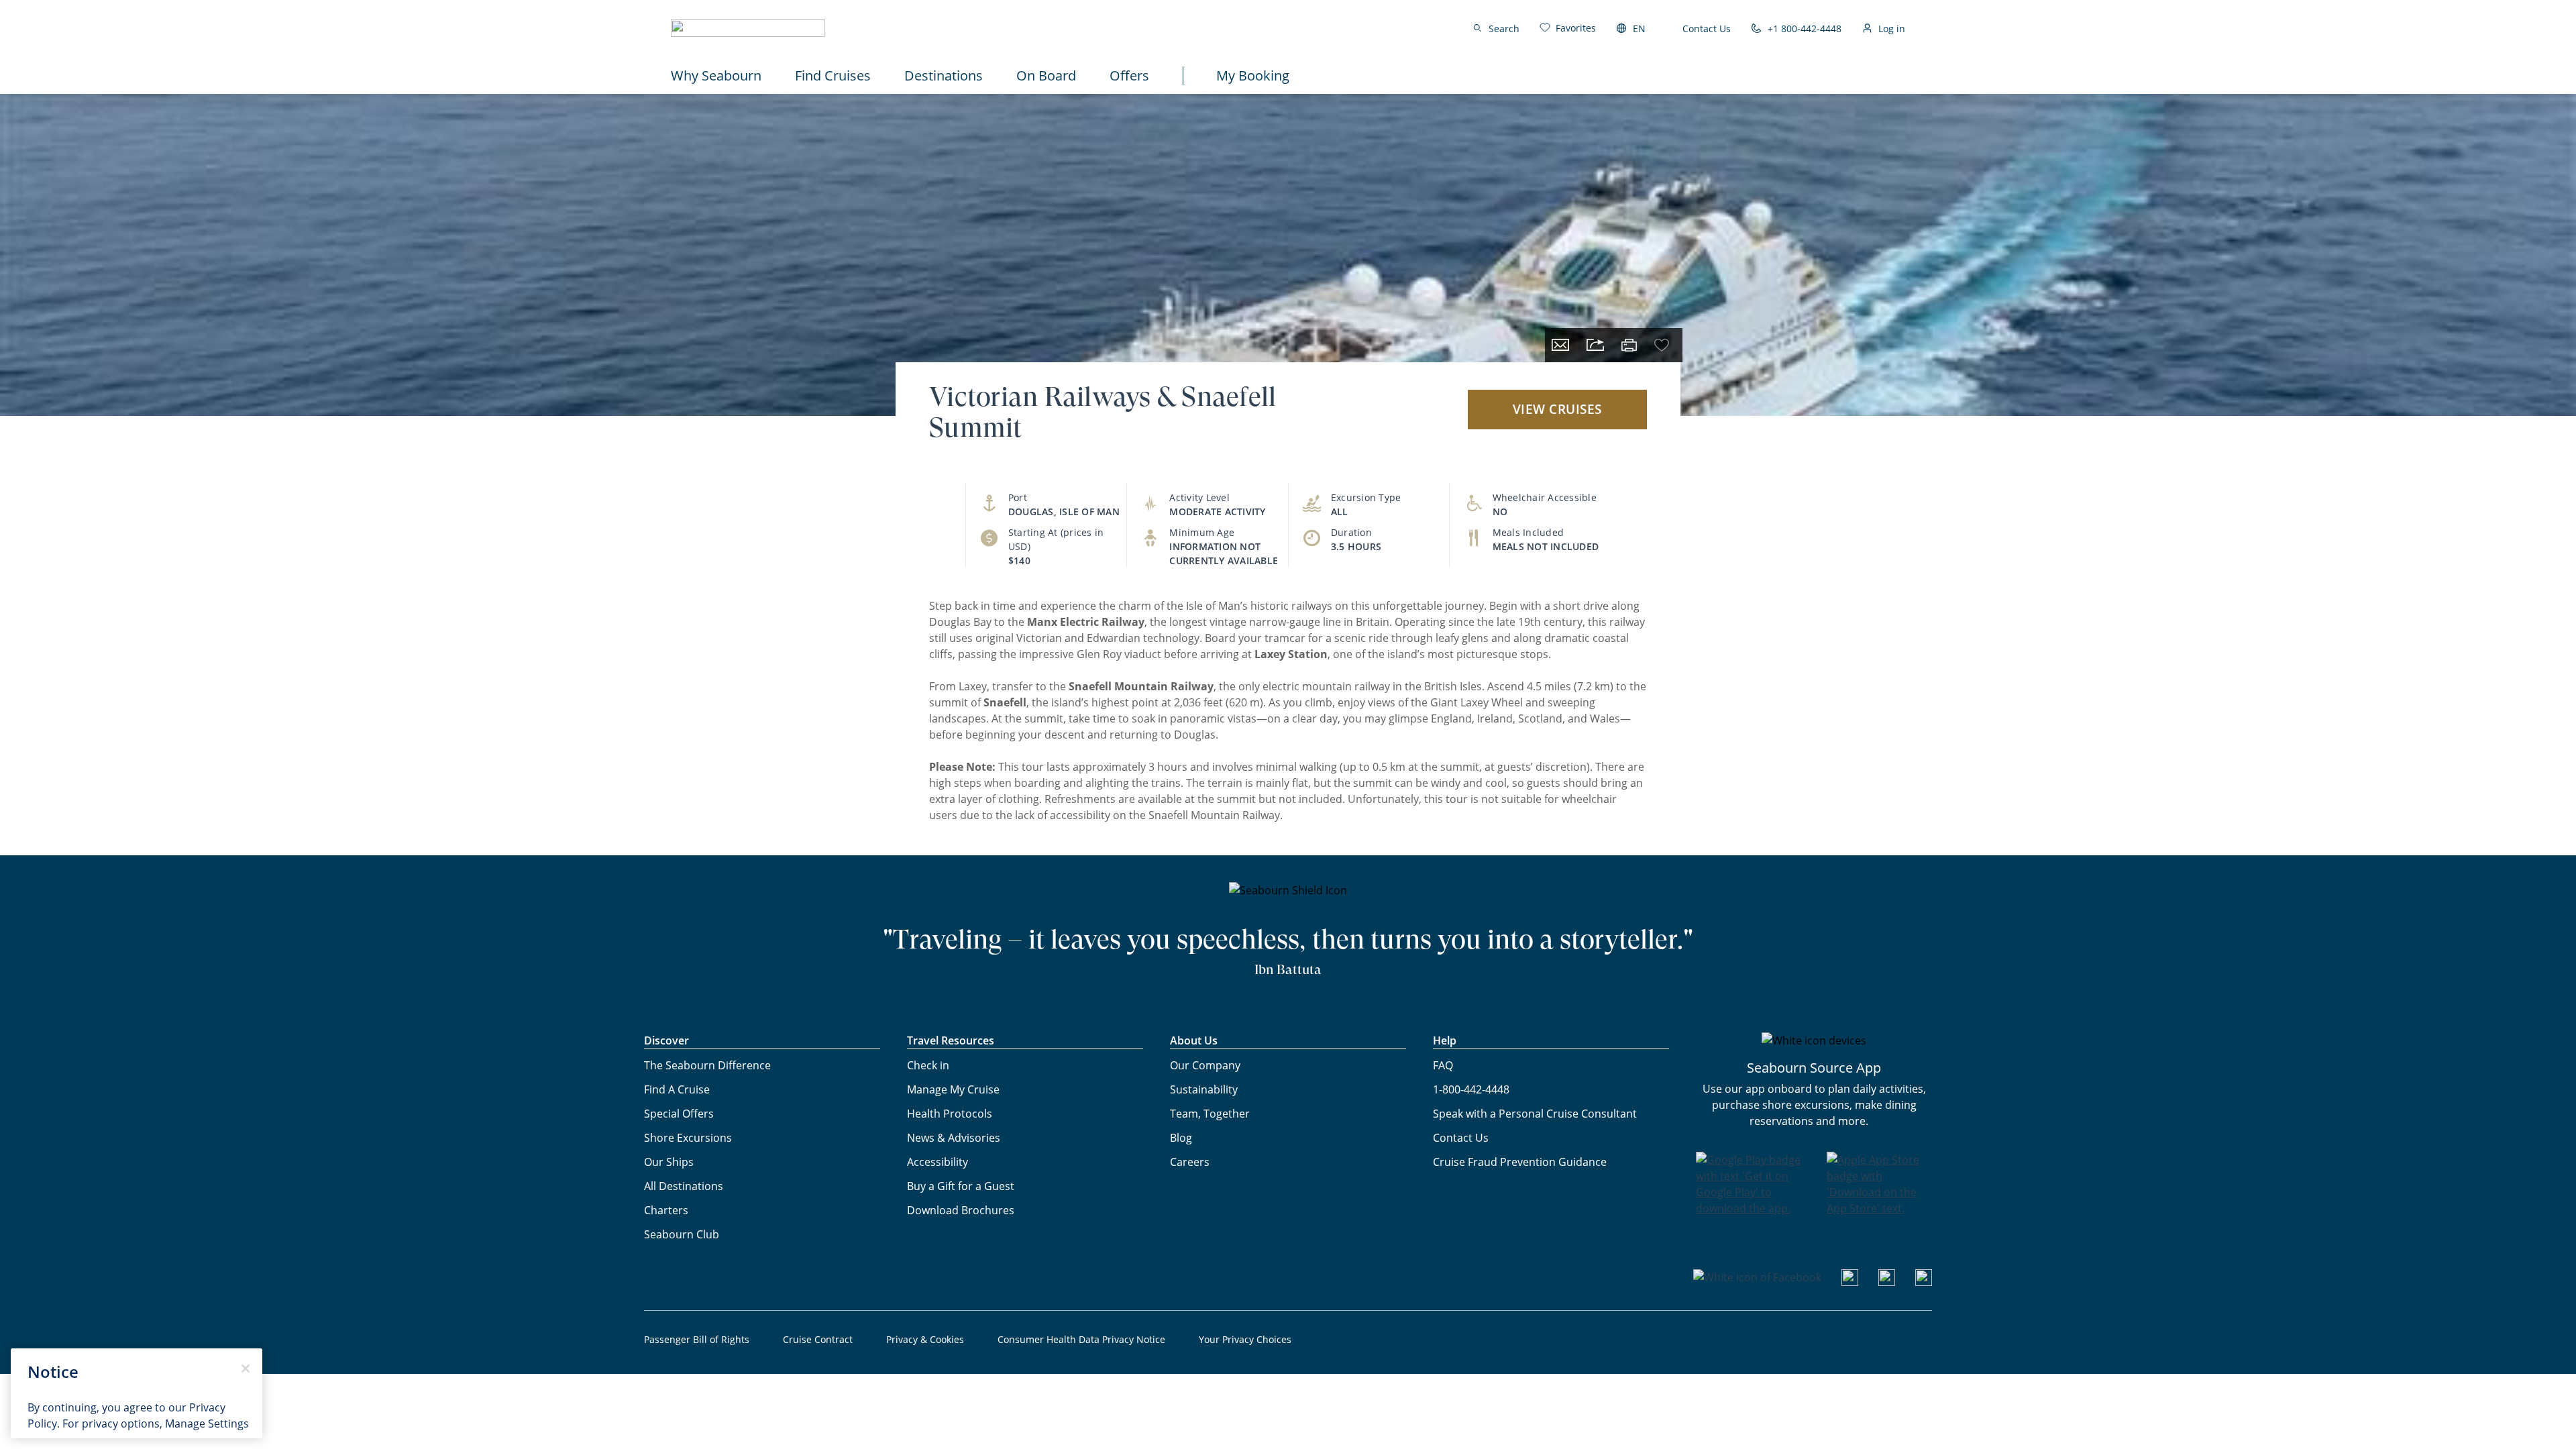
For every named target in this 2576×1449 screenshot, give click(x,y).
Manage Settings (207, 1424)
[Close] (246, 1368)
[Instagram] (1887, 1282)
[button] (748, 28)
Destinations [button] (944, 75)
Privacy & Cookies (925, 1339)
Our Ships (669, 1162)
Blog (1181, 1138)
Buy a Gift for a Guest (961, 1186)
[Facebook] (1757, 1277)
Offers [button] (1129, 75)
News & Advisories (954, 1138)
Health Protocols (950, 1114)
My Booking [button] (1253, 75)
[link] (1568, 28)
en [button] (1639, 29)
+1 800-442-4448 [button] (1805, 29)
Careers (1190, 1162)
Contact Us (1707, 29)
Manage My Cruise (953, 1089)
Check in (928, 1065)
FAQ (1443, 1065)
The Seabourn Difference (707, 1065)
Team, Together (1210, 1114)
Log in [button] (1892, 29)
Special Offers (679, 1114)
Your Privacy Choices (1245, 1339)
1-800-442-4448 (1471, 1089)
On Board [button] (1046, 75)
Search (1504, 29)
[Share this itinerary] (1595, 345)
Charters (666, 1210)
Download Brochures (961, 1210)
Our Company (1205, 1065)
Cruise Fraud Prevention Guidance (1520, 1162)
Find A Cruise (677, 1089)
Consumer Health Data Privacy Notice (1081, 1339)
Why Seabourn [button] (716, 75)
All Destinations (684, 1186)
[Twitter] (1924, 1282)
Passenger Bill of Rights (697, 1339)
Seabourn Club (682, 1234)
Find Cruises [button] (833, 75)
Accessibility (937, 1162)
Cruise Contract (818, 1339)
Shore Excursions (688, 1138)
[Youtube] (1850, 1282)
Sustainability (1204, 1089)
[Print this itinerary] (1629, 345)
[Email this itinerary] (1560, 345)
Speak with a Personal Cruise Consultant (1535, 1114)
